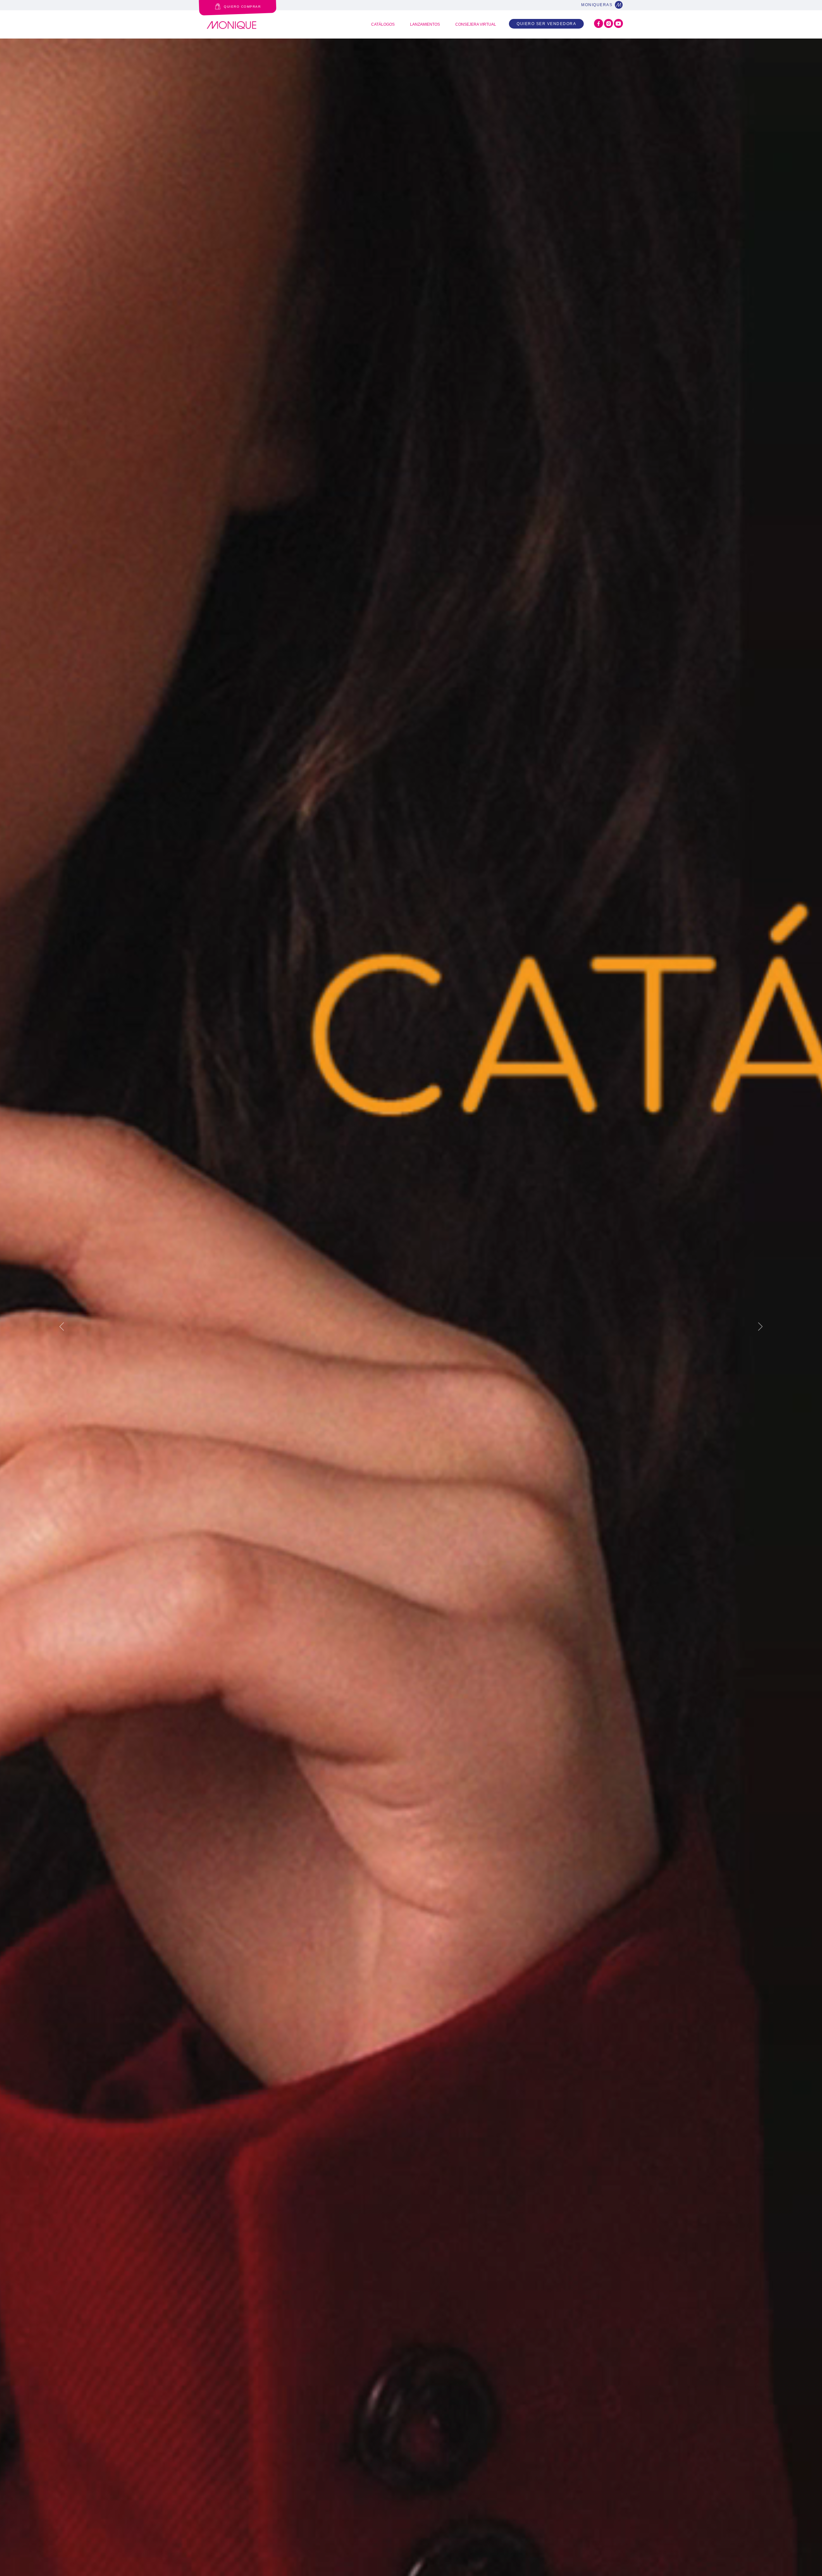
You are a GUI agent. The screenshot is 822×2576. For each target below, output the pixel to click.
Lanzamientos (425, 24)
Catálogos (383, 24)
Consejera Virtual (476, 24)
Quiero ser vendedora (546, 24)
